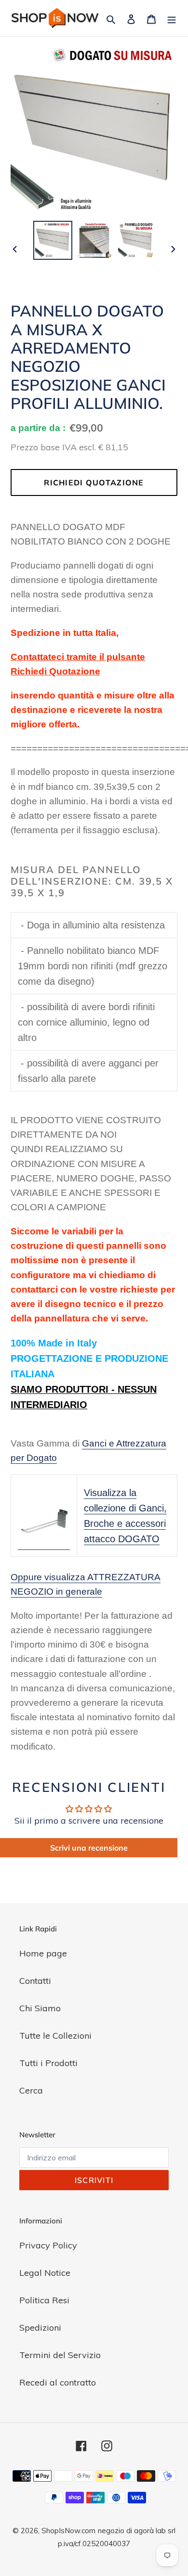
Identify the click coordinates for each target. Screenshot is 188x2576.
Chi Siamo (40, 2008)
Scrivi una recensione (89, 1848)
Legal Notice (45, 2273)
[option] (53, 240)
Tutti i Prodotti (48, 2063)
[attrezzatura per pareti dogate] (44, 1544)
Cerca (31, 2090)
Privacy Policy (48, 2245)
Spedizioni (40, 2328)
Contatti (35, 1981)
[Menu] (172, 18)
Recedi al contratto (58, 2382)
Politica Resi (44, 2300)
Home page (43, 1953)
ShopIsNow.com (68, 2531)
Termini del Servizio (60, 2355)
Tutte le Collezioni (55, 2036)
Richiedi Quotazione (94, 482)
